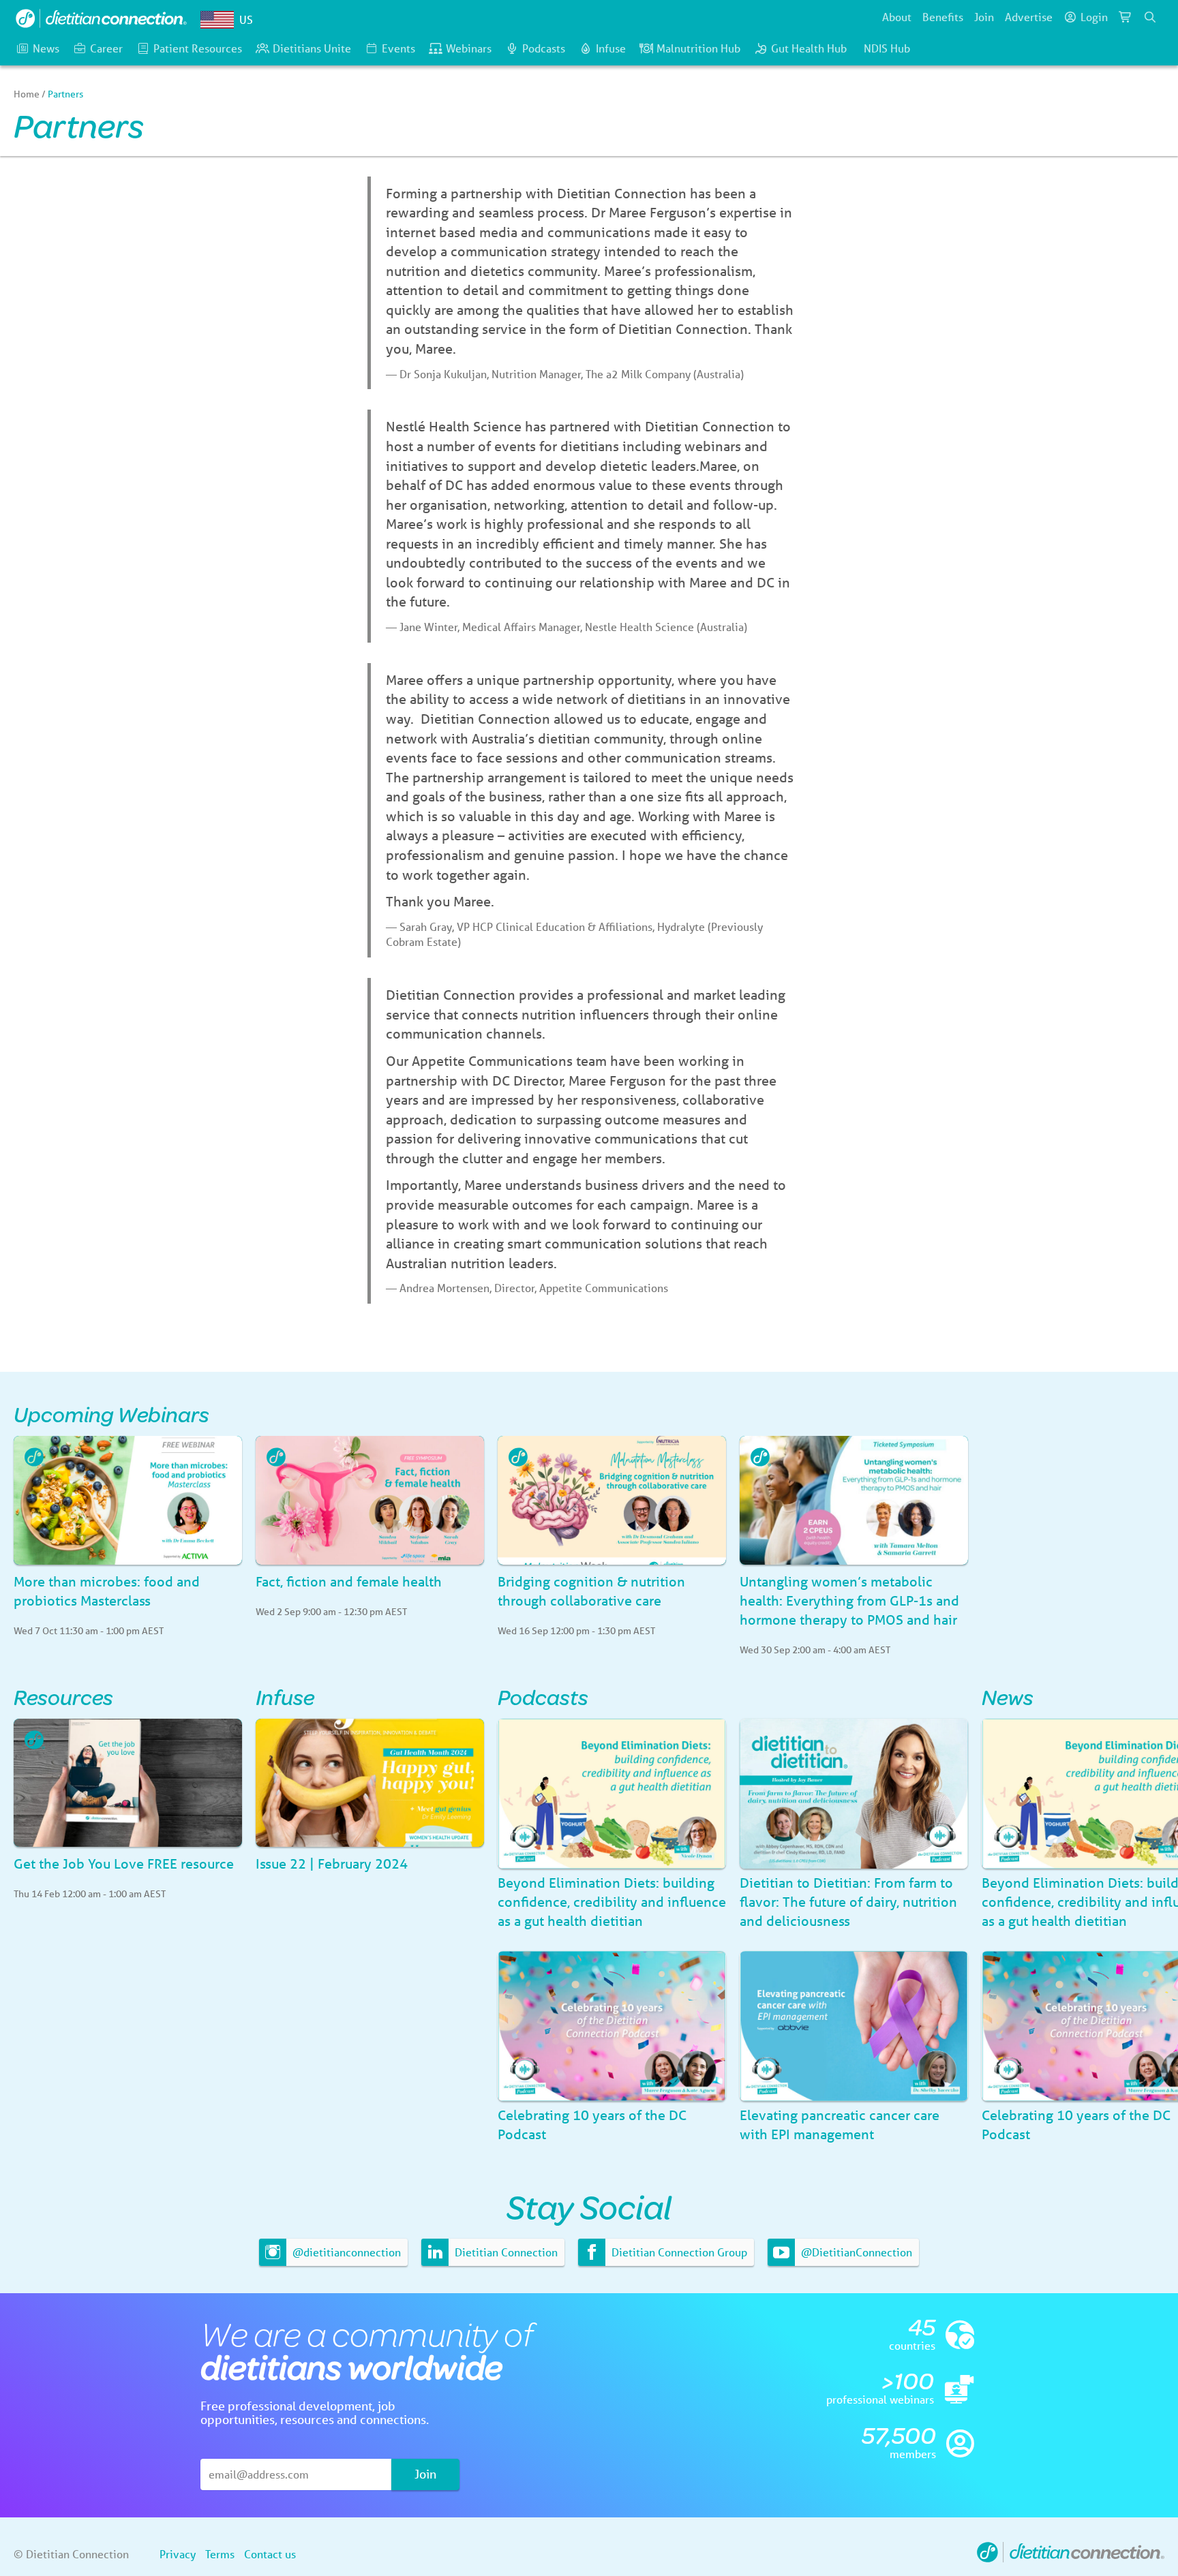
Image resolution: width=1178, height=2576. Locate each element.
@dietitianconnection (345, 2252)
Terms (220, 2554)
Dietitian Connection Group (678, 2252)
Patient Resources (198, 48)
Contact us (270, 2554)
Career (106, 48)
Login (1094, 17)
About (897, 17)
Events (398, 48)
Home (27, 94)
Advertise (1029, 17)
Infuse (611, 48)
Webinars (469, 48)
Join (984, 17)
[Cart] (1126, 17)
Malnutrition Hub (698, 48)
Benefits (943, 17)
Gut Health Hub (809, 48)
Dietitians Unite (312, 48)
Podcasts (544, 48)
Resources (63, 1697)
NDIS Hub (887, 48)
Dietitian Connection (505, 2252)
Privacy (178, 2554)
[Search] (1150, 17)
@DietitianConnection (855, 2252)
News (46, 48)
